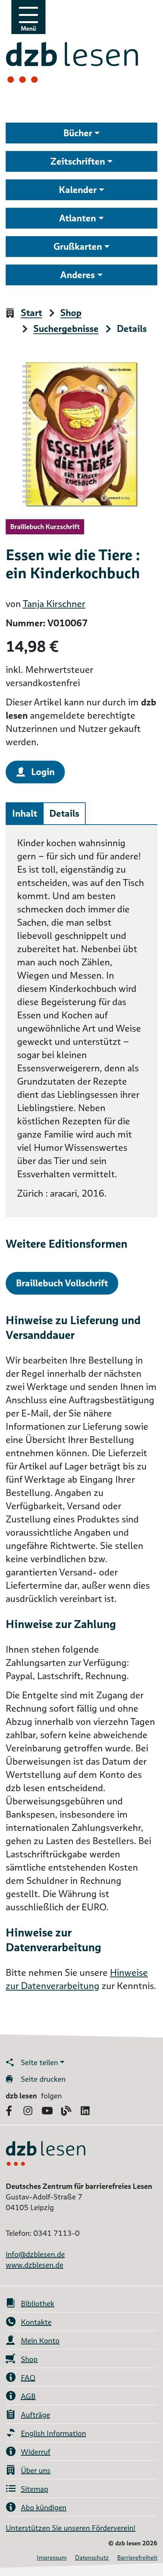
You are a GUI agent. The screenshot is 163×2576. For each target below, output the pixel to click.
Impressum (52, 2558)
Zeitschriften (78, 161)
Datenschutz (92, 2558)
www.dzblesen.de (34, 2265)
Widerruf (36, 2452)
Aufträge (35, 2415)
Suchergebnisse (66, 329)
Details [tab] (64, 813)
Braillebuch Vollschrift (62, 1283)
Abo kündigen (44, 2508)
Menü (28, 29)
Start (31, 313)
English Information (53, 2433)
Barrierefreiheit (137, 2558)
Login (43, 772)
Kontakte (36, 2322)
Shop (71, 313)
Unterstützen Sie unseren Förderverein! (71, 2528)
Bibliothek (38, 2304)
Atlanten (78, 218)
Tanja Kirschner (54, 604)
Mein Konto (40, 2341)
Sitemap (34, 2489)
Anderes (78, 275)
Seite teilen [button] (39, 2062)
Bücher (78, 133)
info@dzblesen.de (35, 2254)
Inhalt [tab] (25, 813)
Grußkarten (78, 247)
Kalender (78, 190)
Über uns (36, 2470)
